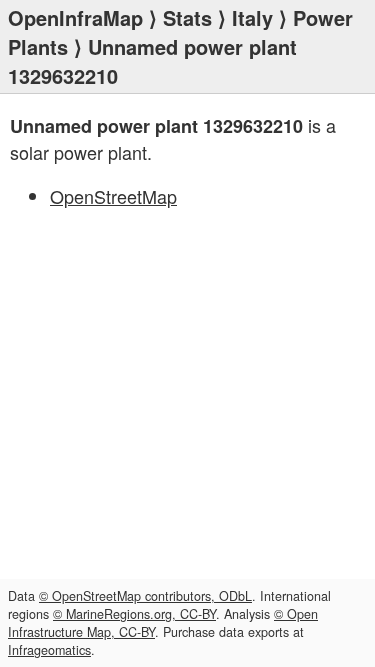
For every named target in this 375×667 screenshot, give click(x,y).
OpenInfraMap (75, 17)
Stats (187, 17)
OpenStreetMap (113, 196)
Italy (252, 17)
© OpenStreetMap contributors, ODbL (145, 596)
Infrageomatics (49, 650)
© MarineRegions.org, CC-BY (134, 614)
